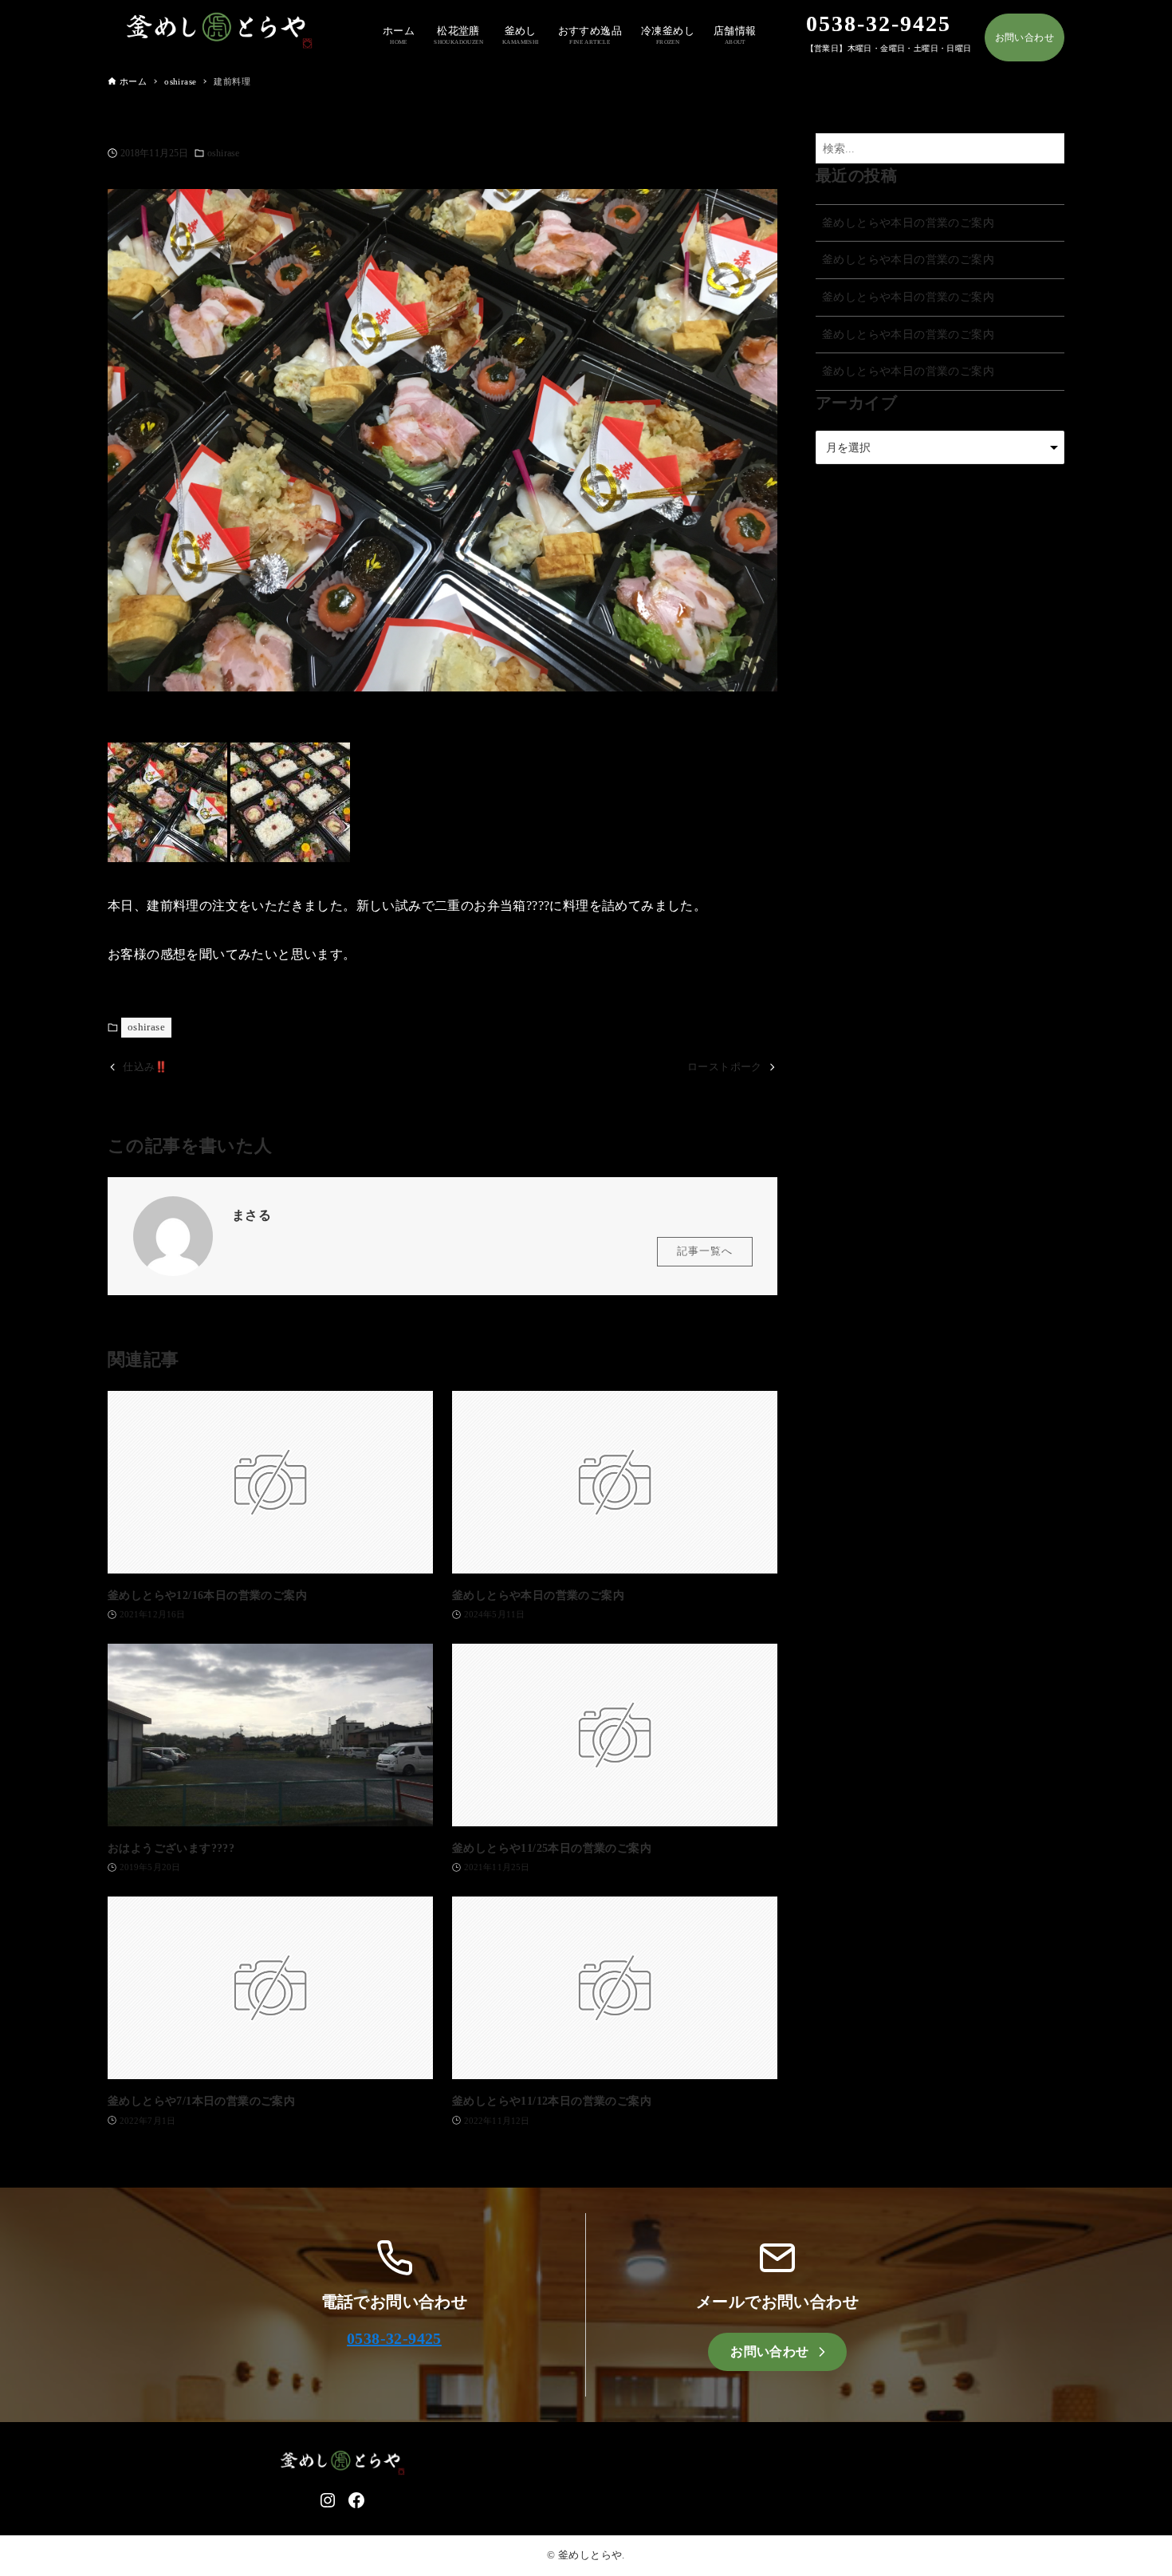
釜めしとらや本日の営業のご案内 (908, 223)
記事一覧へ (705, 1251)
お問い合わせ (1025, 37)
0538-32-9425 (394, 2338)
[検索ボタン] (1048, 149)
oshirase (223, 153)
